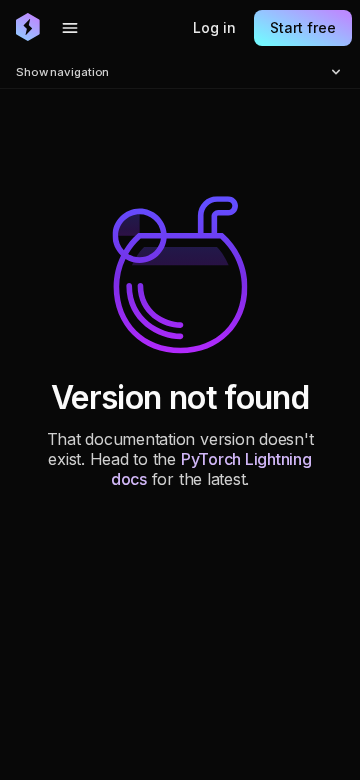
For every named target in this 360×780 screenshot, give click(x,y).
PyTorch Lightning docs (211, 469)
